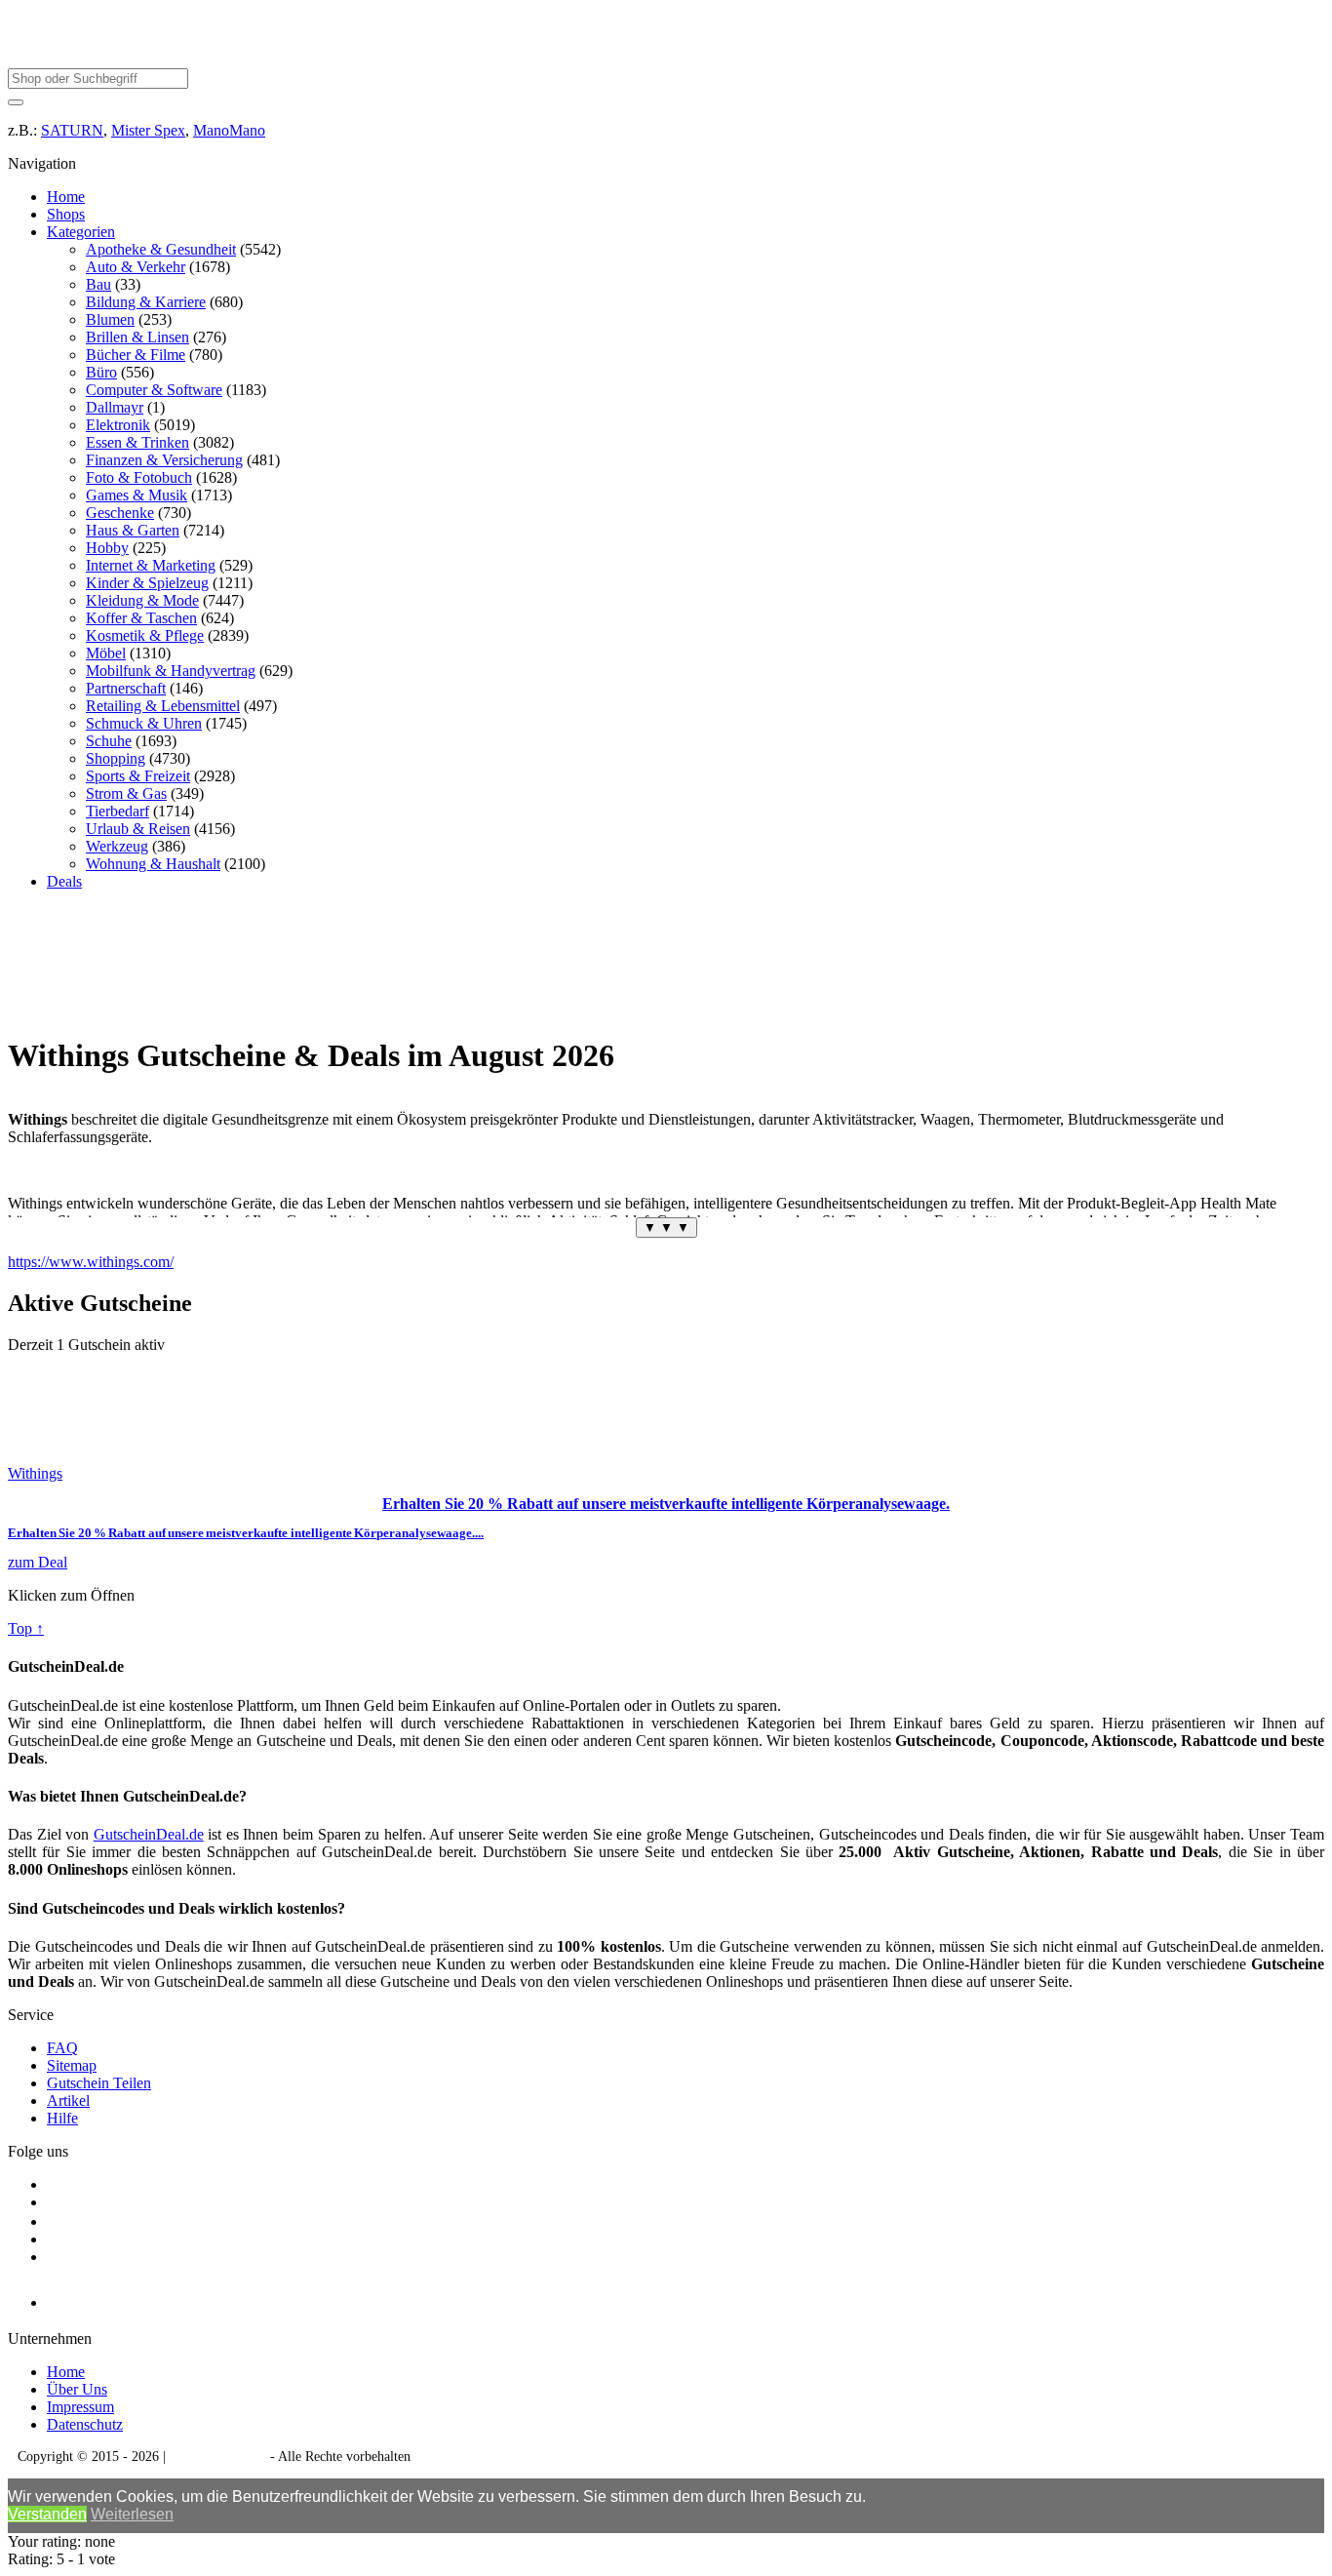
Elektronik (118, 425)
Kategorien (81, 232)
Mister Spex (148, 130)
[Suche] (16, 102)
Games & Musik (137, 495)
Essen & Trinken (137, 442)
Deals (64, 881)
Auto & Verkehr (136, 267)
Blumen (110, 319)
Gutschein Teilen (99, 2083)
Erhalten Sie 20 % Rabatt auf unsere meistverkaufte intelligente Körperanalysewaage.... (246, 1533)
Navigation (42, 163)
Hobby (107, 548)
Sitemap (72, 2065)
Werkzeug (117, 846)
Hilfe (62, 2118)
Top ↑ (26, 1628)
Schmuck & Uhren (144, 723)
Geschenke (120, 513)
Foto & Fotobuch (139, 477)
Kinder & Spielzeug (147, 583)
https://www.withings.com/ (91, 1262)
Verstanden (47, 2514)
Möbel (106, 653)
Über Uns (77, 2389)
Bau (98, 284)
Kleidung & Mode (142, 600)
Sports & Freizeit (138, 776)
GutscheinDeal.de (149, 1834)
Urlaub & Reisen (138, 829)
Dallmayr (115, 407)
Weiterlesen (132, 2514)
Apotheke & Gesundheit (161, 249)
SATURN (72, 130)
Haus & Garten (133, 530)
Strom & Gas (126, 793)
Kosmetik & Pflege (145, 635)
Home (66, 197)
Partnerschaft (126, 688)
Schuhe (109, 741)
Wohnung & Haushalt (153, 864)
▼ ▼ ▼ (666, 1228)
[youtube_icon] (103, 2298)
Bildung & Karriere (146, 302)
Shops (66, 214)
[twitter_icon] (55, 2221)
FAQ (62, 2048)
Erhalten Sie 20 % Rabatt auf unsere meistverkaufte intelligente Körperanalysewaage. (666, 1504)
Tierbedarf (118, 811)
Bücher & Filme (136, 355)
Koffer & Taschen (141, 618)
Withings (35, 1473)
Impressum (80, 2407)
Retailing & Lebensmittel (163, 706)
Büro (101, 372)
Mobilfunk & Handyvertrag (171, 671)
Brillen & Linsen (137, 337)
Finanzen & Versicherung (164, 460)
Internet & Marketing (151, 565)
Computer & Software (154, 390)
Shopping (116, 758)
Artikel (68, 2100)
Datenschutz (85, 2424)
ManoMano (229, 130)
